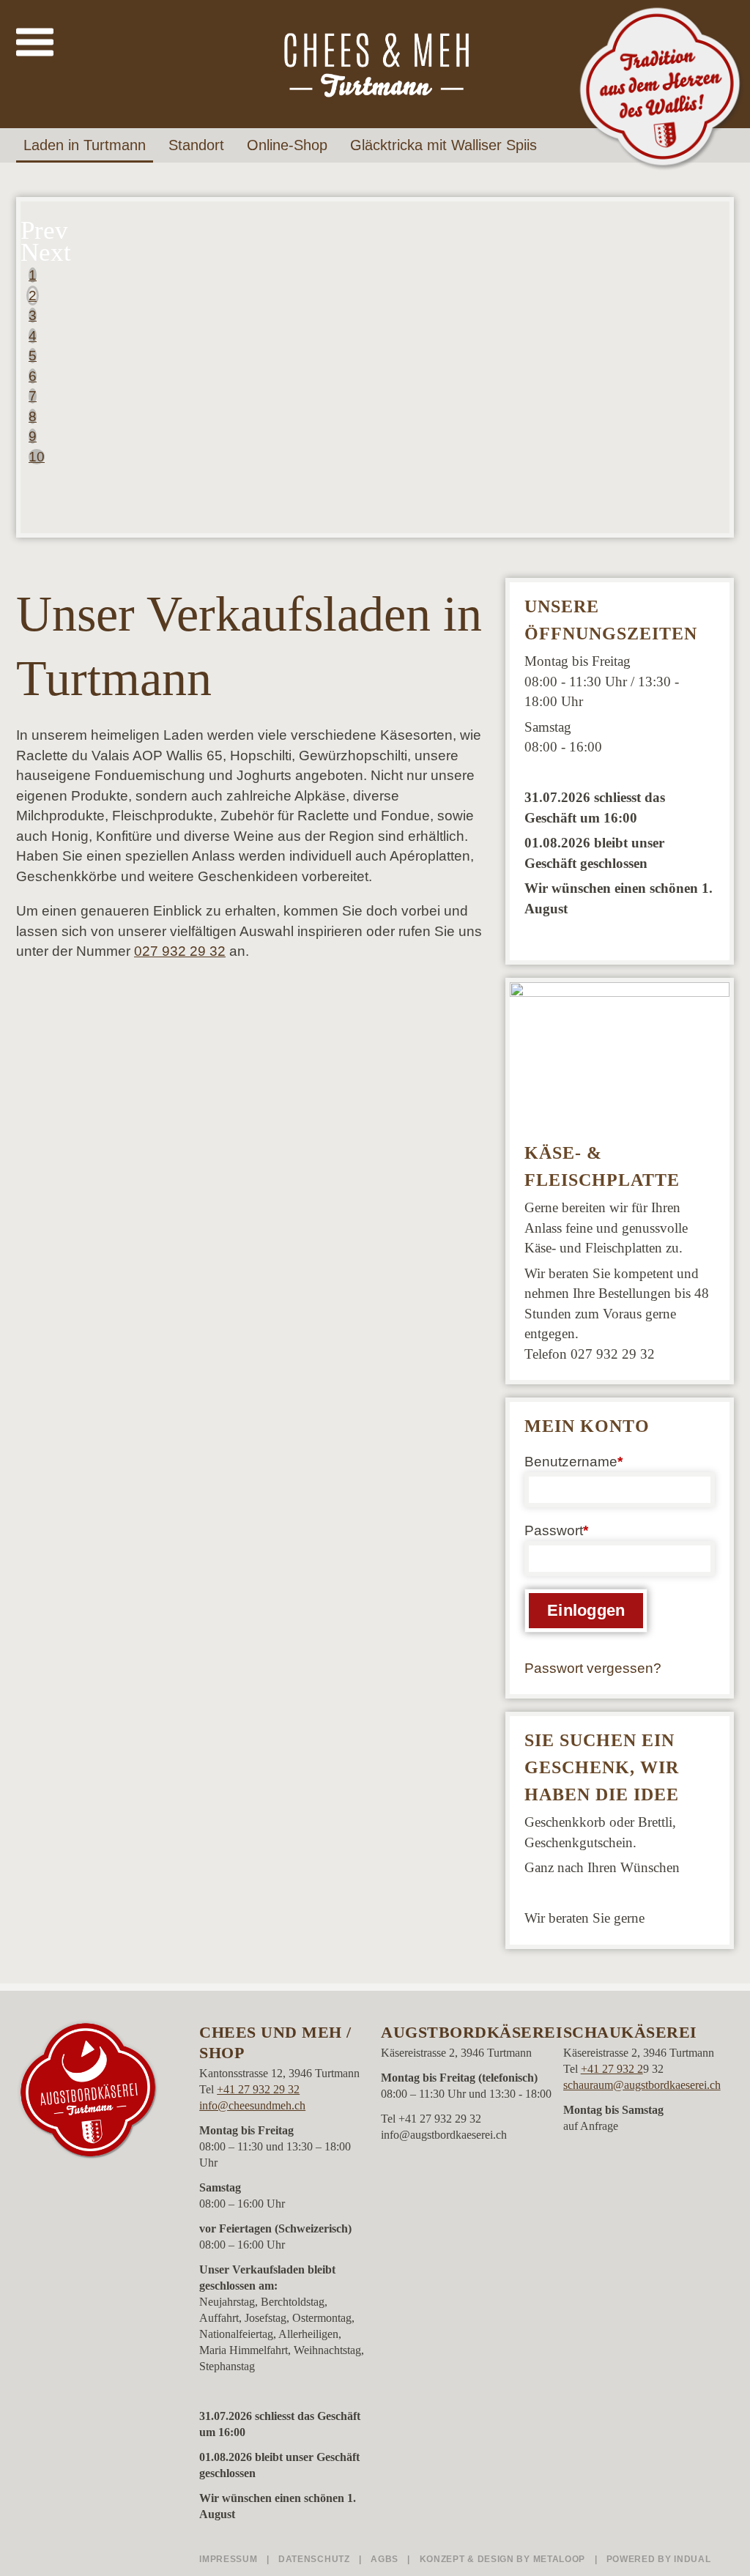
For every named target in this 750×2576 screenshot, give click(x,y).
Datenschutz (315, 2559)
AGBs (386, 2559)
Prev (44, 230)
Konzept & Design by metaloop (503, 2559)
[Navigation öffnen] (35, 43)
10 (37, 457)
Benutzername (547, 1463)
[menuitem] (89, 145)
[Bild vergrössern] (620, 1055)
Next (44, 252)
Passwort (547, 1532)
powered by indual (659, 2559)
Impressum (230, 2559)
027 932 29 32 (180, 951)
